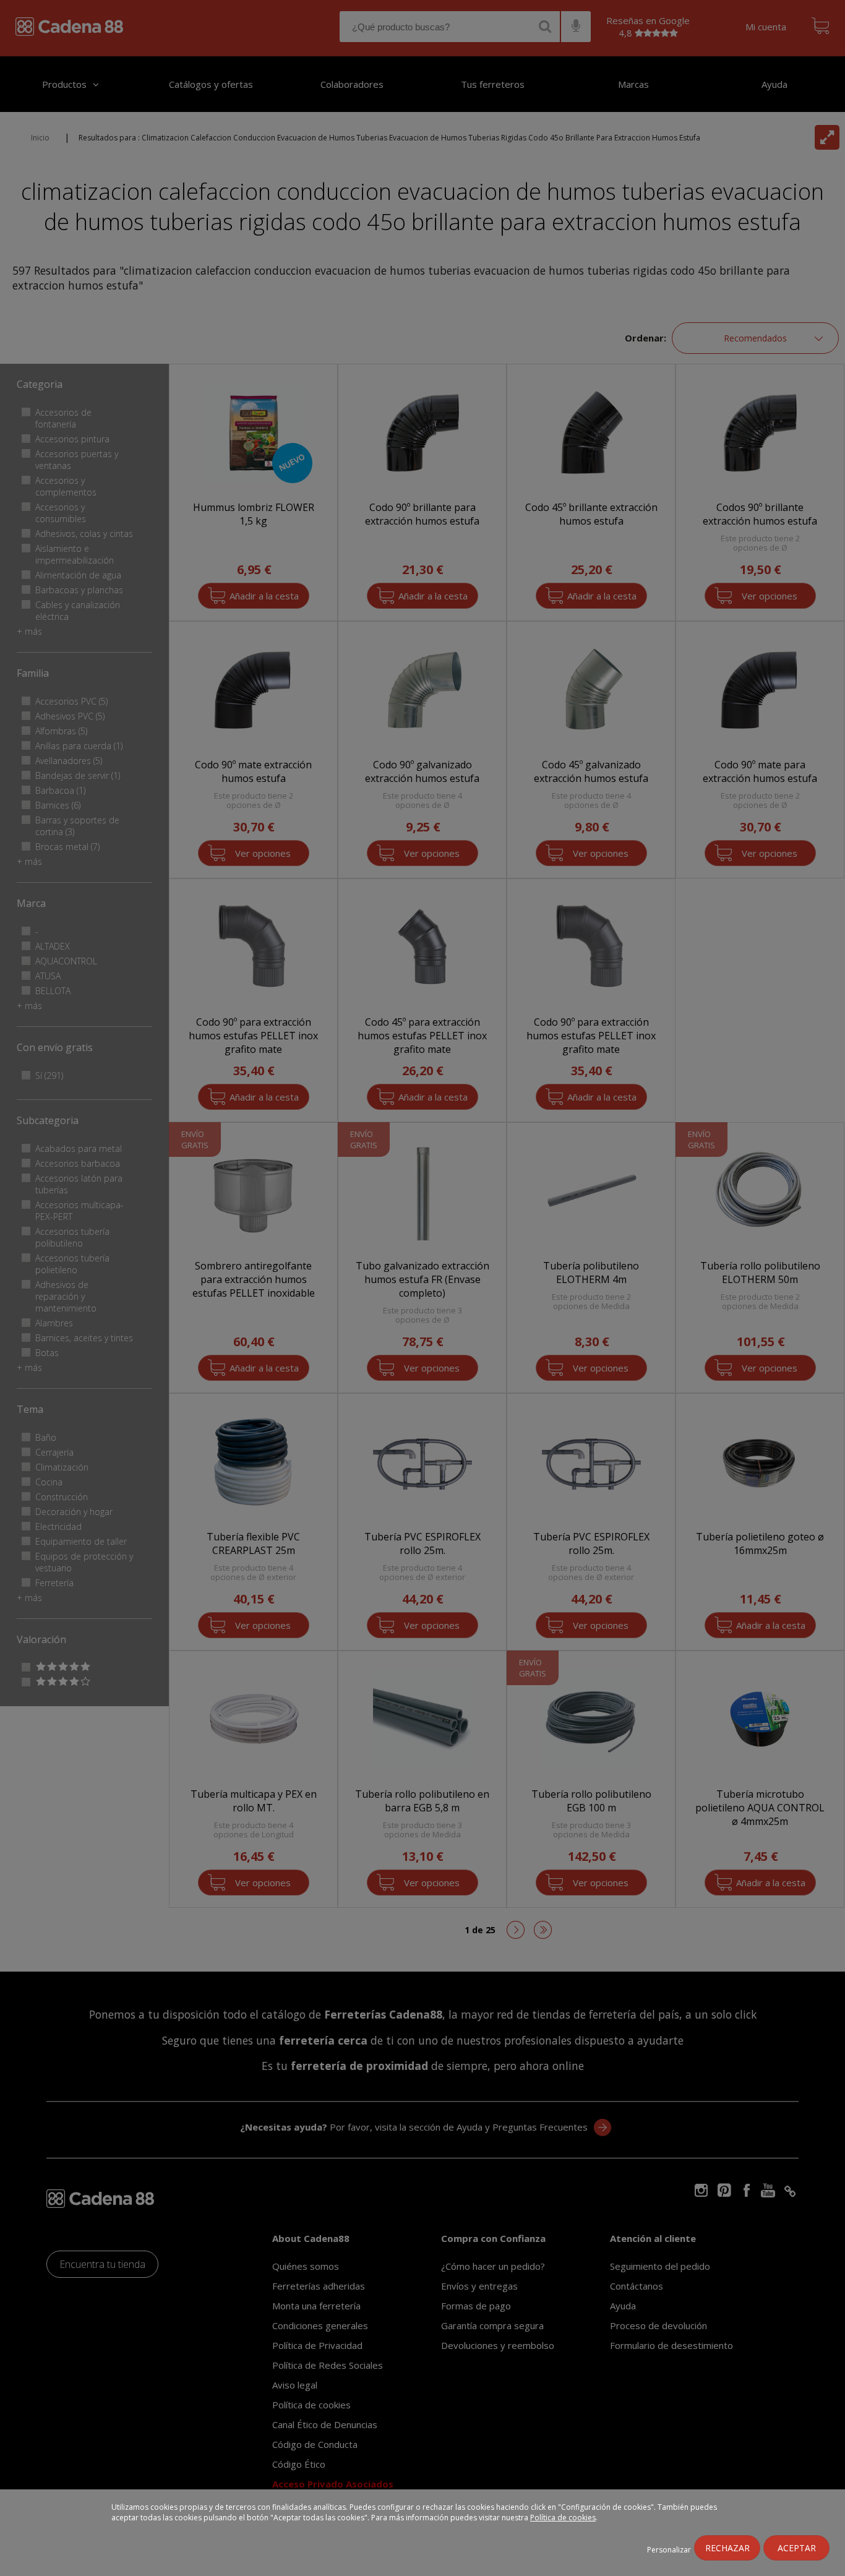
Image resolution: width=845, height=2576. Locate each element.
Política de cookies (563, 2518)
